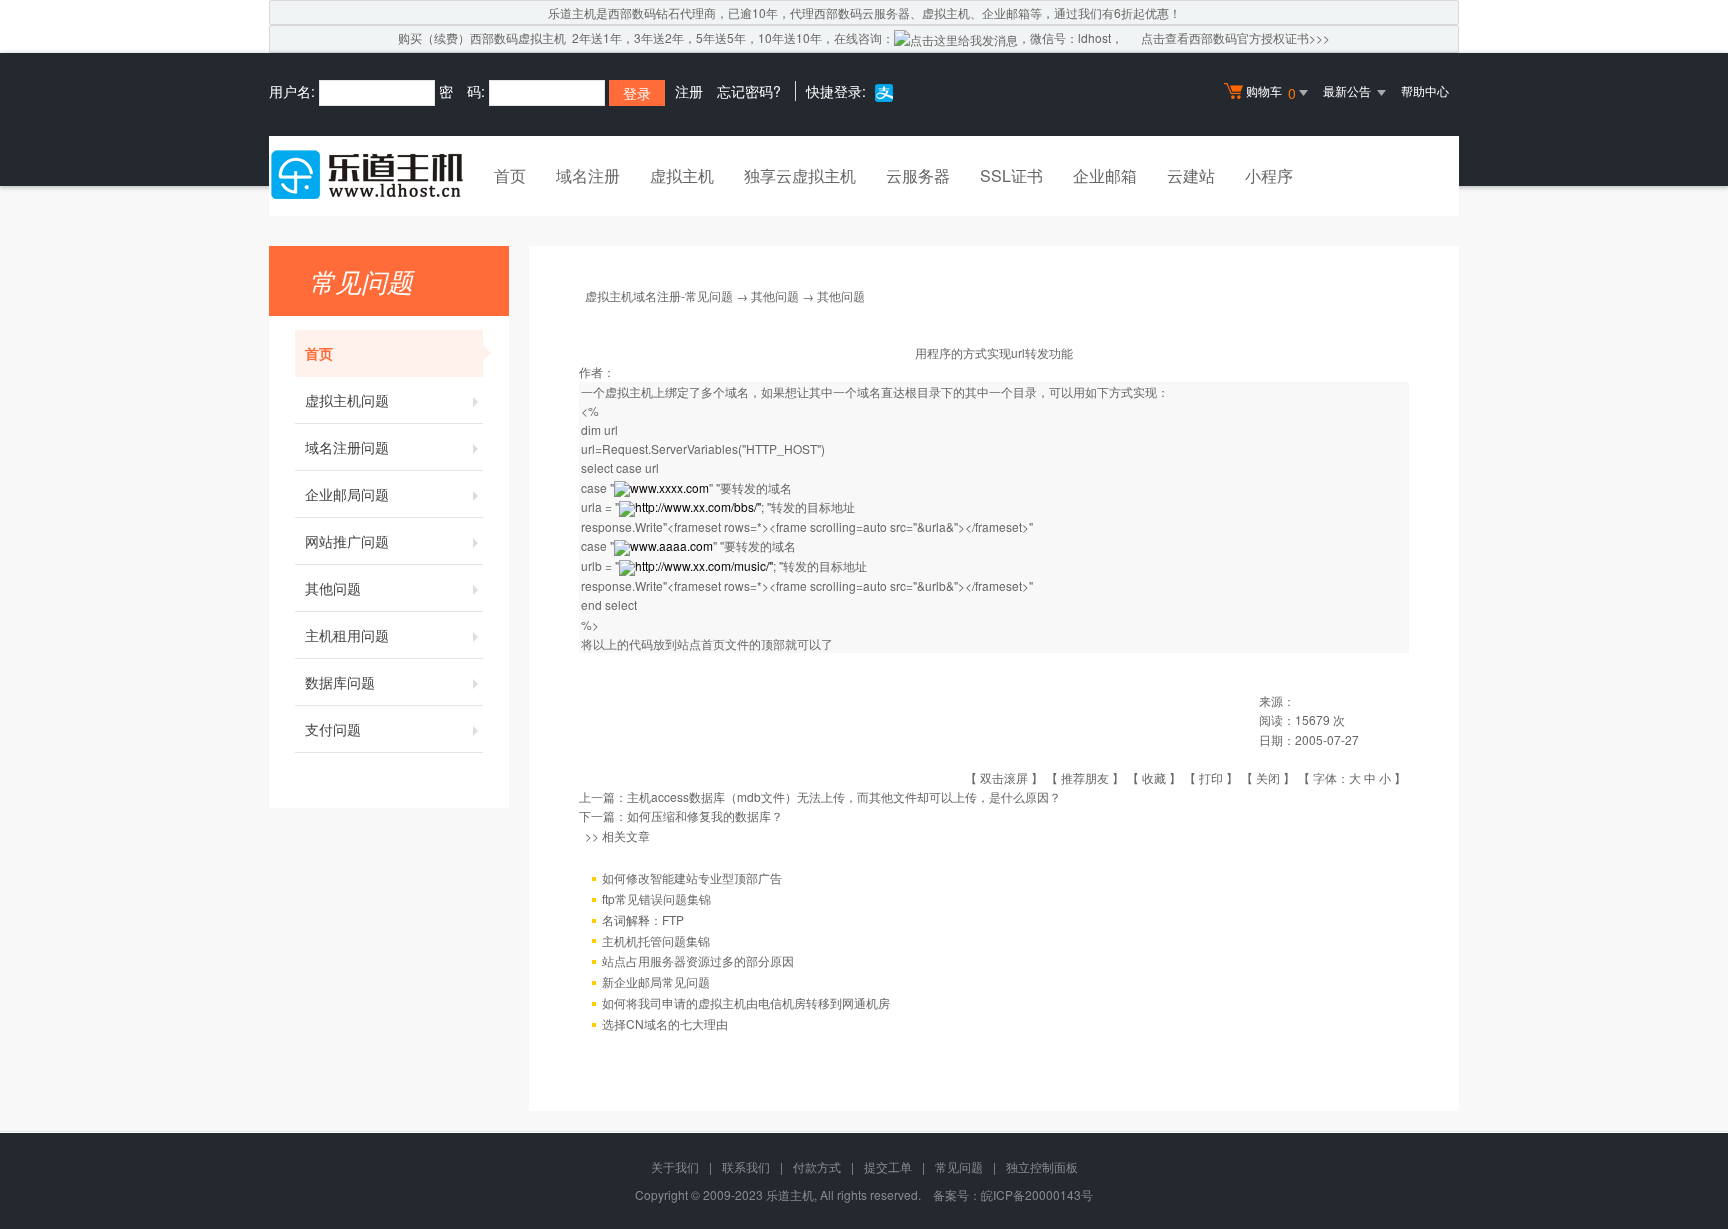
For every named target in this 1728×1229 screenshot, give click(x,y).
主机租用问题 (347, 635)
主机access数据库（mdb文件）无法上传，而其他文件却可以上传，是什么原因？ (844, 796)
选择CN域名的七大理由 (665, 1023)
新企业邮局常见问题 (656, 981)
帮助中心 (1425, 90)
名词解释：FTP (643, 919)
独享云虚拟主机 (800, 175)
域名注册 (588, 175)
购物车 (1271, 92)
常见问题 (959, 1166)
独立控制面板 (1042, 1166)
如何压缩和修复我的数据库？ (705, 815)
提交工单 (888, 1166)
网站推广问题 (347, 541)
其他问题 (333, 588)
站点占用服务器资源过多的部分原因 (698, 960)
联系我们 (746, 1166)
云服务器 (918, 175)
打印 (1211, 777)
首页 (510, 175)
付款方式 (817, 1166)
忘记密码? (749, 91)
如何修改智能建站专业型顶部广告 (692, 877)
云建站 (1191, 175)
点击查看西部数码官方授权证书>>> (1235, 37)
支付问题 (333, 729)
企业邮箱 (1105, 175)
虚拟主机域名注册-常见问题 (659, 295)
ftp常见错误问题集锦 (656, 898)
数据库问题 (340, 682)
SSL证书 (1011, 175)
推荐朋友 (1085, 777)
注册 (689, 91)
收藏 (1154, 777)
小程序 (1269, 175)
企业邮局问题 (347, 494)
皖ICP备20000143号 (1037, 1194)
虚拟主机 (682, 175)
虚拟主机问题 (347, 400)
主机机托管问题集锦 (656, 940)
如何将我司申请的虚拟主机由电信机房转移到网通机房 (746, 1002)
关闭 (1268, 777)
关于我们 (675, 1166)
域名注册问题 (347, 447)
